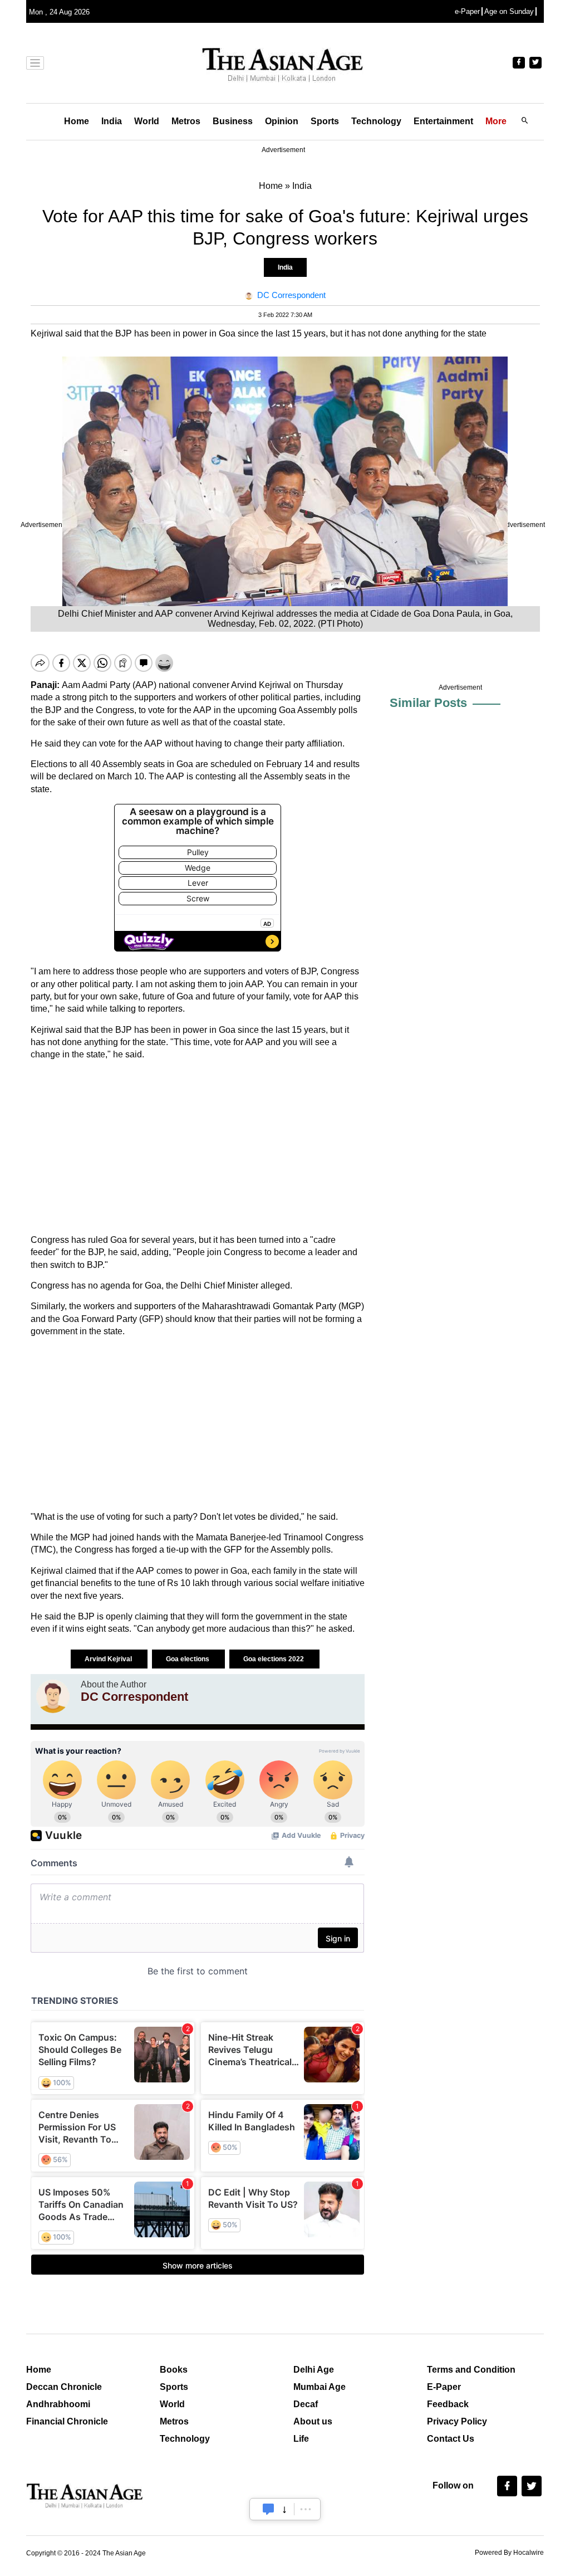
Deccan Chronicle (64, 2387)
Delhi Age (314, 2370)
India (112, 121)
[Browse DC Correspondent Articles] (53, 1696)
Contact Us (451, 2439)
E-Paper (444, 2387)
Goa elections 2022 (274, 1659)
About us (313, 2421)
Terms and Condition (471, 2370)
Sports (325, 121)
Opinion (282, 121)
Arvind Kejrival (109, 1659)
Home (77, 121)
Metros (186, 121)
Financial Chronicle (67, 2421)
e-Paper (467, 11)
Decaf (306, 2404)
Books (174, 2370)
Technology (376, 121)
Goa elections (188, 1659)
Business (233, 121)
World (147, 121)
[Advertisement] (198, 1148)
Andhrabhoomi (58, 2404)
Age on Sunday (509, 11)
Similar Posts (428, 703)
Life (301, 2439)
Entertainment (443, 121)
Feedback (448, 2404)
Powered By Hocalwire (509, 2553)
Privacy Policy (457, 2421)
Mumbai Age (320, 2387)
